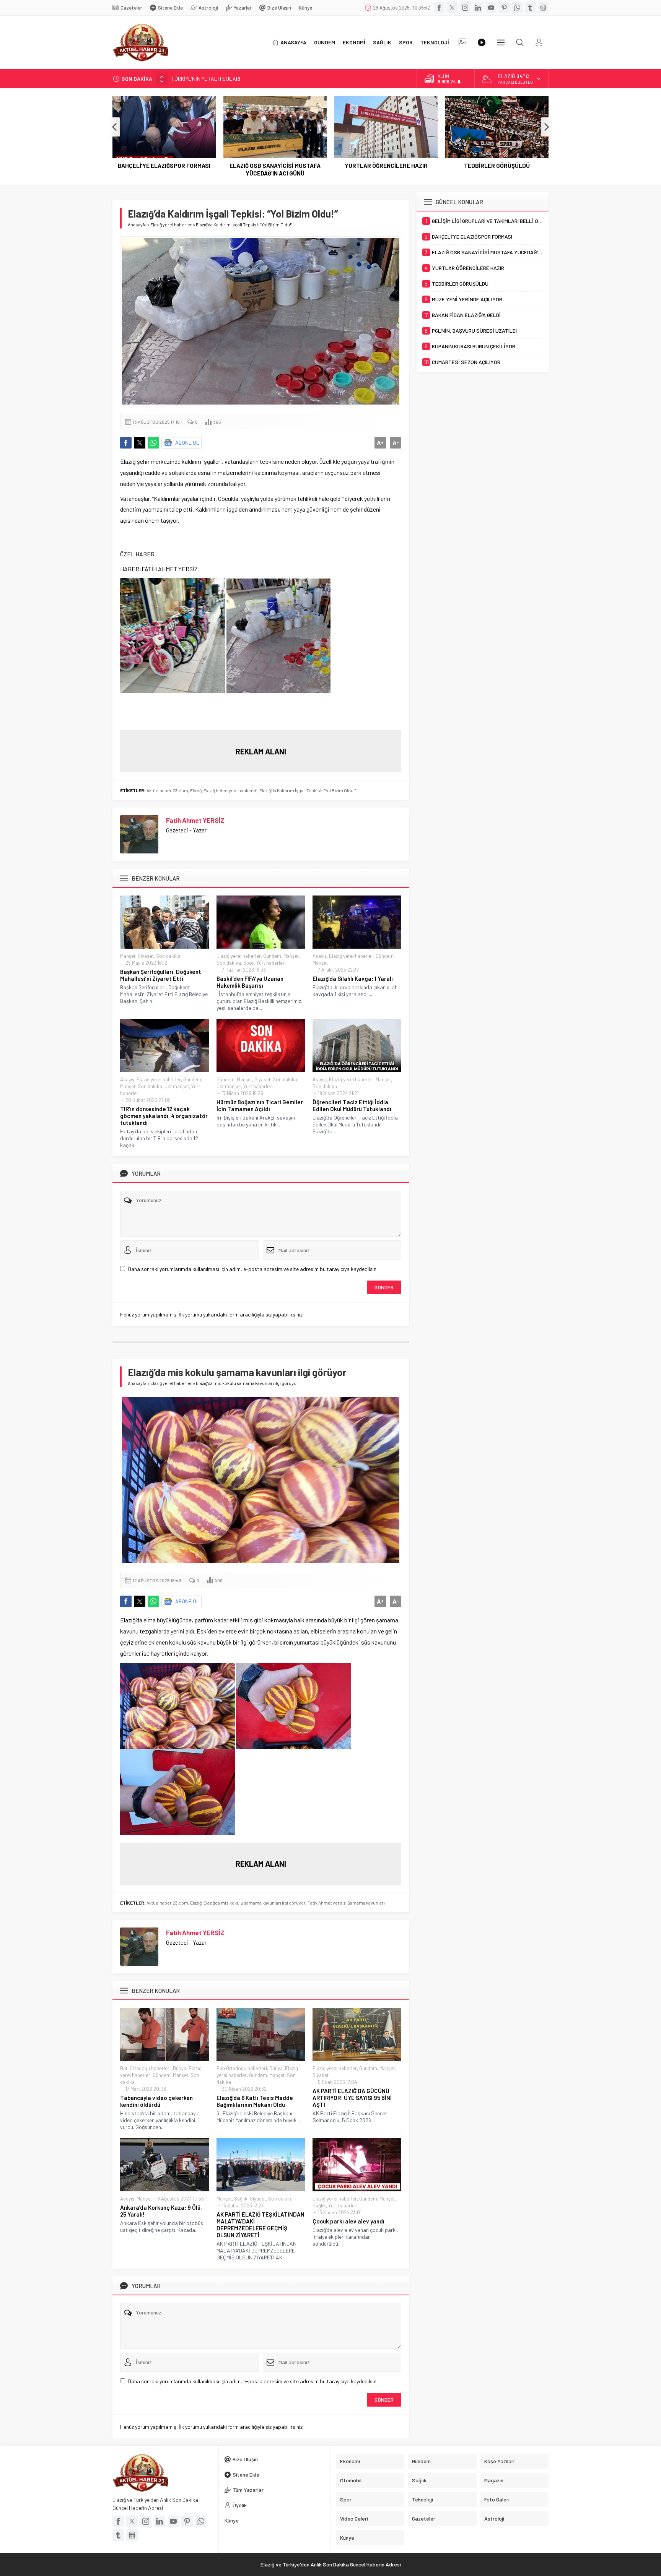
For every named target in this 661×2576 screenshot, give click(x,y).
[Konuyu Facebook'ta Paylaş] (126, 443)
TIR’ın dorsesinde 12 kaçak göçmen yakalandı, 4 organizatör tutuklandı (164, 1116)
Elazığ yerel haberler (171, 224)
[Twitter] (452, 8)
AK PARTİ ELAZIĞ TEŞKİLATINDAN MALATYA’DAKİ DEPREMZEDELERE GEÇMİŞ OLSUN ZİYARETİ (260, 2225)
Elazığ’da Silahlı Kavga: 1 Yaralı (353, 978)
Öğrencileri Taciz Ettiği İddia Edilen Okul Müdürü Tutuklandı (352, 1105)
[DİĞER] (501, 42)
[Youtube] (491, 8)
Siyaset (146, 956)
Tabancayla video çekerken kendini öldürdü (156, 2101)
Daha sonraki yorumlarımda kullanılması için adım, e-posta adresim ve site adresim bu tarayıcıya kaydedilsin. (253, 1269)
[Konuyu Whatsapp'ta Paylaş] (153, 443)
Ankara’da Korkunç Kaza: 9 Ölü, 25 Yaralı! (161, 2211)
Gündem (272, 956)
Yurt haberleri (271, 963)
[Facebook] (439, 8)
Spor (249, 963)
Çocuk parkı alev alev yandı (348, 2221)
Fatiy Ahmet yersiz (326, 1903)
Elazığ (196, 790)
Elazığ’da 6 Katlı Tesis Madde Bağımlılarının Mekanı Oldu (255, 2101)
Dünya (180, 2068)
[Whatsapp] (517, 8)
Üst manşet (177, 1086)
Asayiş (320, 956)
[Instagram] (465, 8)
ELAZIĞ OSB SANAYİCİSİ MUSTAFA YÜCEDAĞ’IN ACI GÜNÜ (164, 169)
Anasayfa (137, 224)
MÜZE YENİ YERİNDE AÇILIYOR (497, 166)
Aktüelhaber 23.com (167, 790)
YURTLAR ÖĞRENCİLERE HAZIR (275, 166)
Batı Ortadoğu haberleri (145, 2068)
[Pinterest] (504, 8)
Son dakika (168, 956)
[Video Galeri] (482, 42)
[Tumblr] (530, 8)
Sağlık (241, 2199)
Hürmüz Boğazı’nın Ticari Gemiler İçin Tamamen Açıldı (260, 1105)
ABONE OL (187, 443)
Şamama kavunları (366, 1903)
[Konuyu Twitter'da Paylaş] (140, 443)
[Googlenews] (543, 8)
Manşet (128, 956)
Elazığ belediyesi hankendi (230, 790)
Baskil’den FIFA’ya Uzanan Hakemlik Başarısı (250, 982)
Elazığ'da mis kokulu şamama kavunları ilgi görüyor (255, 1903)
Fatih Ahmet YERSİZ (195, 820)
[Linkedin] (478, 8)
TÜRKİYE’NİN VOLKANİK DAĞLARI (210, 79)
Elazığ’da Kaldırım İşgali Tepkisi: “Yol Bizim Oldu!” (308, 790)
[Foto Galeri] (462, 42)
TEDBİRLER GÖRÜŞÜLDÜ (386, 166)
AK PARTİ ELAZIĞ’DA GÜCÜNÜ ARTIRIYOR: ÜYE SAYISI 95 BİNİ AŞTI (352, 2098)
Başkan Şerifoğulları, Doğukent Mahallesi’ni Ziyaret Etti (161, 975)
